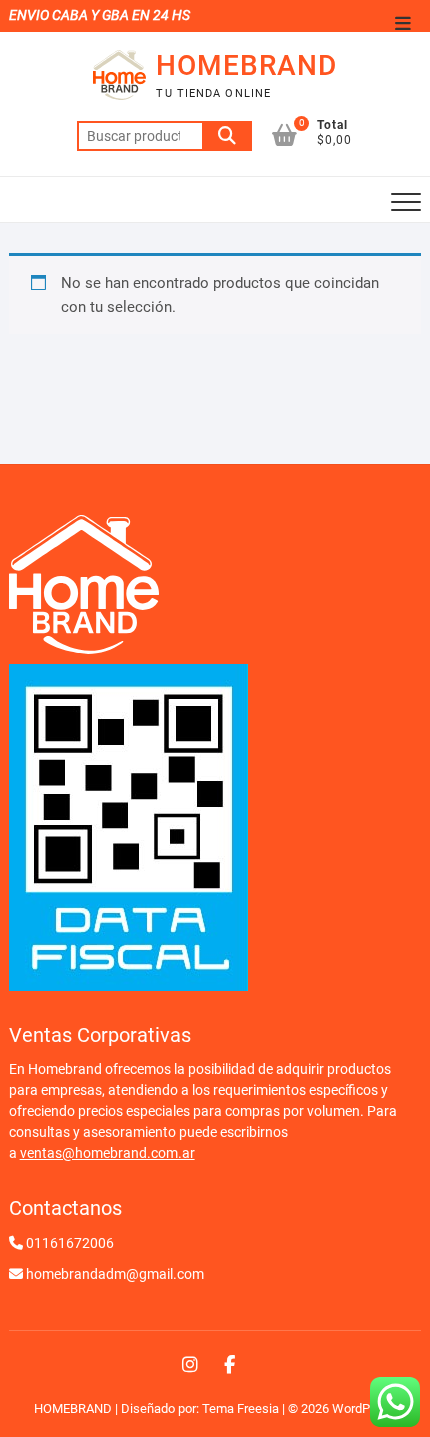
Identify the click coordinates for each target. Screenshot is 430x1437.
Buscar (227, 136)
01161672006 (70, 1243)
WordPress (363, 1408)
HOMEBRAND (246, 65)
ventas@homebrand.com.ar (107, 1153)
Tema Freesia (240, 1408)
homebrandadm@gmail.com (115, 1274)
